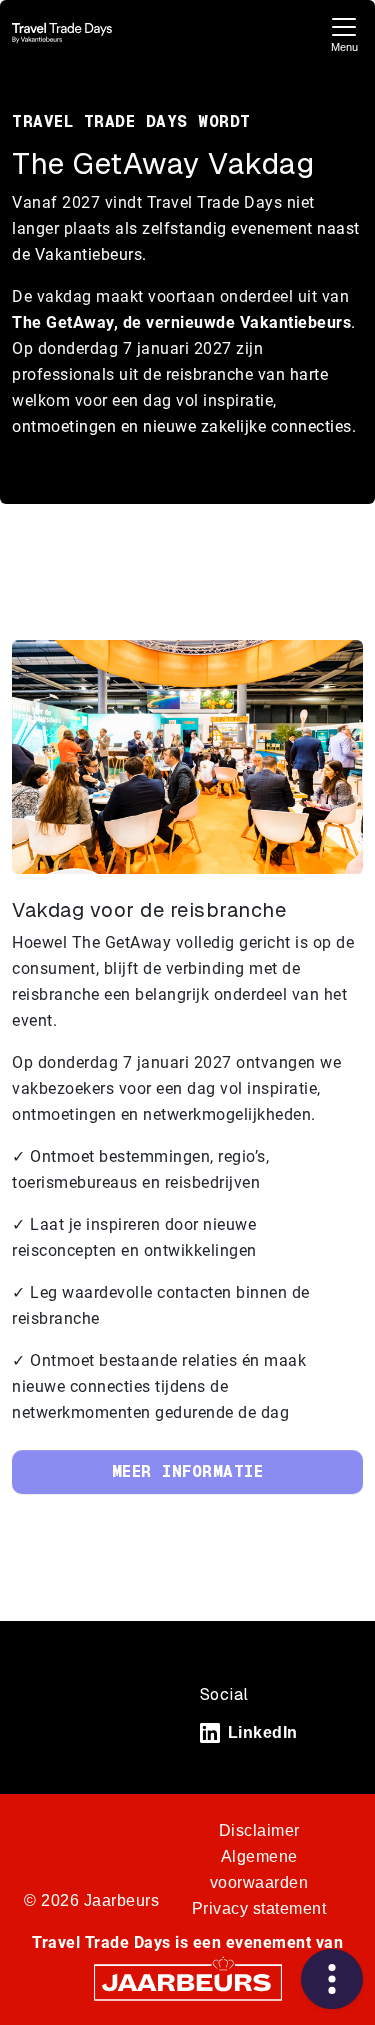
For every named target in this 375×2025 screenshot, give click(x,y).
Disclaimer (259, 1830)
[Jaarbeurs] (188, 1981)
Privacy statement (259, 1908)
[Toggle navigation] (344, 32)
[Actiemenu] (332, 1979)
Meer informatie (188, 1471)
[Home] (62, 33)
